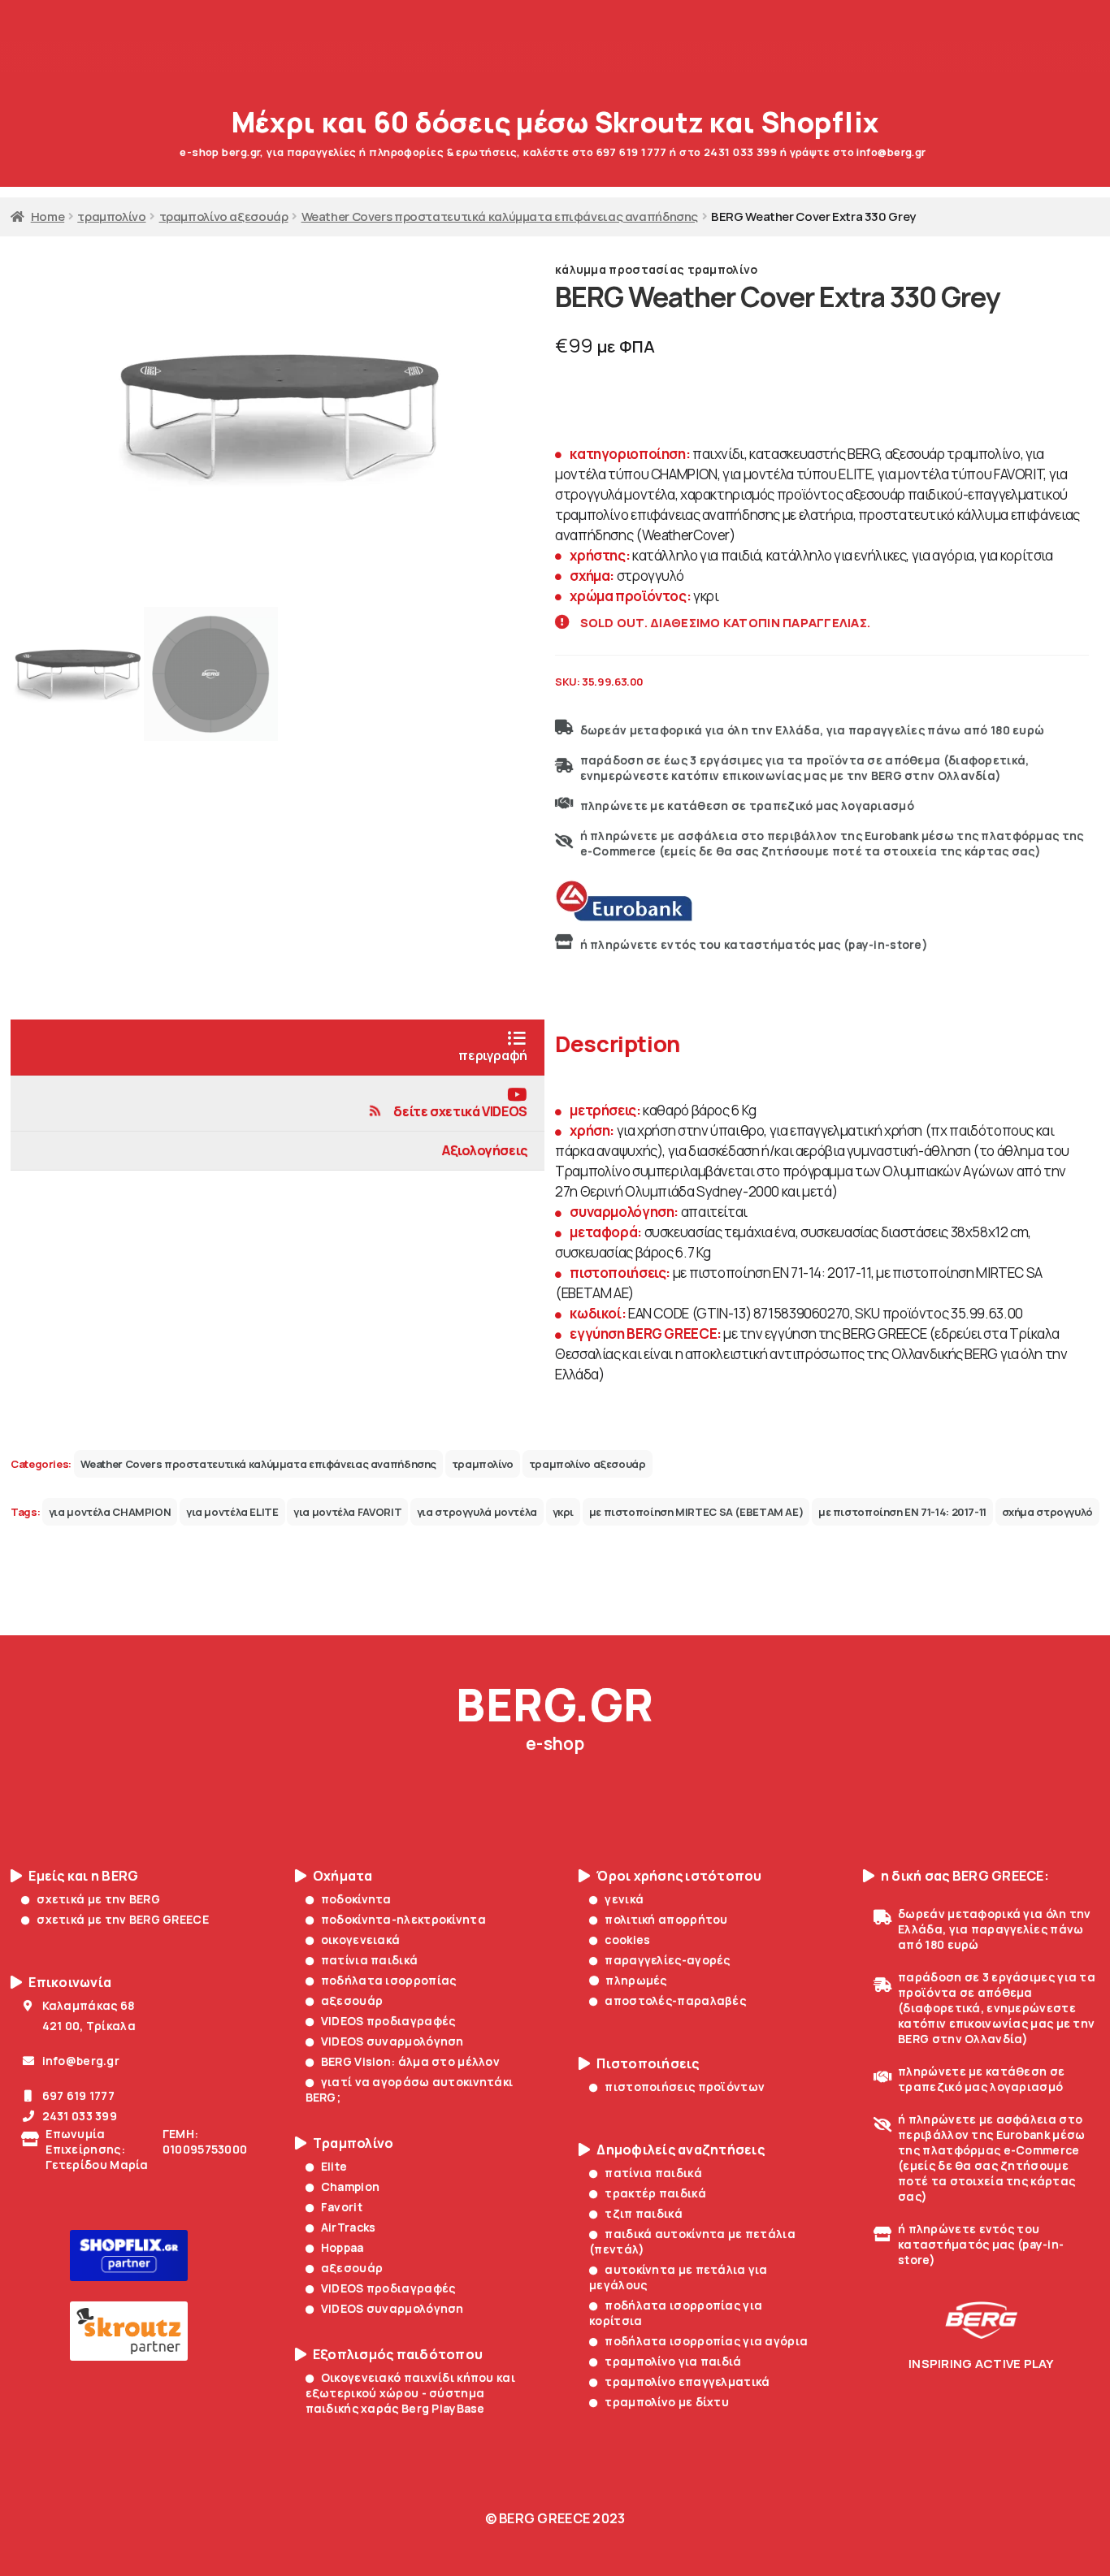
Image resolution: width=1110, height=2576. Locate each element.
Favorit (342, 2207)
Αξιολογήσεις (485, 1150)
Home (48, 216)
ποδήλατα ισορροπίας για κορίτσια (676, 2313)
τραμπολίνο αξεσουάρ (224, 216)
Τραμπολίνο (353, 2143)
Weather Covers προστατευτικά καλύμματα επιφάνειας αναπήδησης (500, 216)
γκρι (564, 1512)
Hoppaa (343, 2247)
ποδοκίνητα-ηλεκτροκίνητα (403, 1919)
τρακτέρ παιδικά (655, 2193)
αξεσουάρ (352, 2000)
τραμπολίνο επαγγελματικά (687, 2381)
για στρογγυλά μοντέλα (477, 1512)
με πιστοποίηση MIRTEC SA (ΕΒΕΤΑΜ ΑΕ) (696, 1512)
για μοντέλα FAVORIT (347, 1512)
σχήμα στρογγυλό (1047, 1512)
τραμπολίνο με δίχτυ (667, 2402)
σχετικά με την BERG (98, 1899)
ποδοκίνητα (356, 1899)
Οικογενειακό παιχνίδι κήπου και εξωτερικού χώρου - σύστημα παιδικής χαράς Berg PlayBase (410, 2393)
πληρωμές (636, 1980)
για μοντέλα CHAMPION (110, 1512)
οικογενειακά (361, 1940)
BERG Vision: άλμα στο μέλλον (410, 2061)
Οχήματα (343, 1876)
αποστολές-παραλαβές (675, 2000)
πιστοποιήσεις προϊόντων (685, 2087)
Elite (334, 2166)
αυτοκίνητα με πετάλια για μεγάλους (679, 2277)
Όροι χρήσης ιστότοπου (679, 1876)
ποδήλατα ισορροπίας (389, 1980)
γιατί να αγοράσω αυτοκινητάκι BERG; (410, 2089)
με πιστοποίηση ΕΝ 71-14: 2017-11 (902, 1512)
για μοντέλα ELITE (232, 1512)
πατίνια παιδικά (369, 1960)
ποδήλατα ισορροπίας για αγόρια (706, 2341)
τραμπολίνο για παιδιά (673, 2361)
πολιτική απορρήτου (666, 1919)
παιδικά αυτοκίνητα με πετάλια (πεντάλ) (692, 2241)
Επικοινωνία (70, 1983)
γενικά (624, 1899)
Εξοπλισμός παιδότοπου (398, 2355)
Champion (350, 2186)
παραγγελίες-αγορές (667, 1960)
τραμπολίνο (111, 216)
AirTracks (349, 2227)
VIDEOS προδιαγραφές (388, 2021)
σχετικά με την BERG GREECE (123, 1919)
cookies (627, 1940)
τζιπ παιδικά (644, 2213)
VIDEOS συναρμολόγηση (392, 2041)
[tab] (277, 1048)
